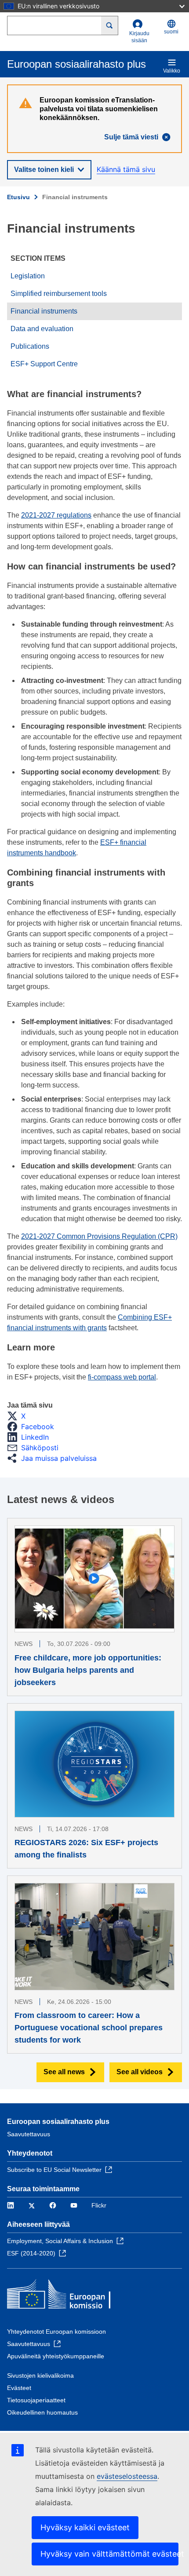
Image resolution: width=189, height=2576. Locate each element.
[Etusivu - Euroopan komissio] (71, 2296)
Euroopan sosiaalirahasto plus (58, 2122)
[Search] (110, 26)
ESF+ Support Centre (44, 364)
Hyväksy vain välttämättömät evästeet (109, 2554)
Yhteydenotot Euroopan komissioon (56, 2332)
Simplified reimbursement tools (59, 294)
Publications (30, 346)
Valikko (172, 71)
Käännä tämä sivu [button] (126, 169)
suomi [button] (171, 32)
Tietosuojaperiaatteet (36, 2400)
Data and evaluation (42, 329)
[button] (19, 1416)
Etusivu (18, 197)
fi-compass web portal (122, 1377)
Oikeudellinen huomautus (42, 2412)
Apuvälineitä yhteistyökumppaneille (56, 2356)
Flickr (99, 2205)
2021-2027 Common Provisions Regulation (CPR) (99, 1236)
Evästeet (19, 2388)
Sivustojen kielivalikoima (40, 2375)
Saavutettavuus (29, 2134)
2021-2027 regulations (56, 515)
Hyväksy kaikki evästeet (85, 2527)
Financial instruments (44, 311)
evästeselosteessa (127, 2476)
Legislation (28, 276)
